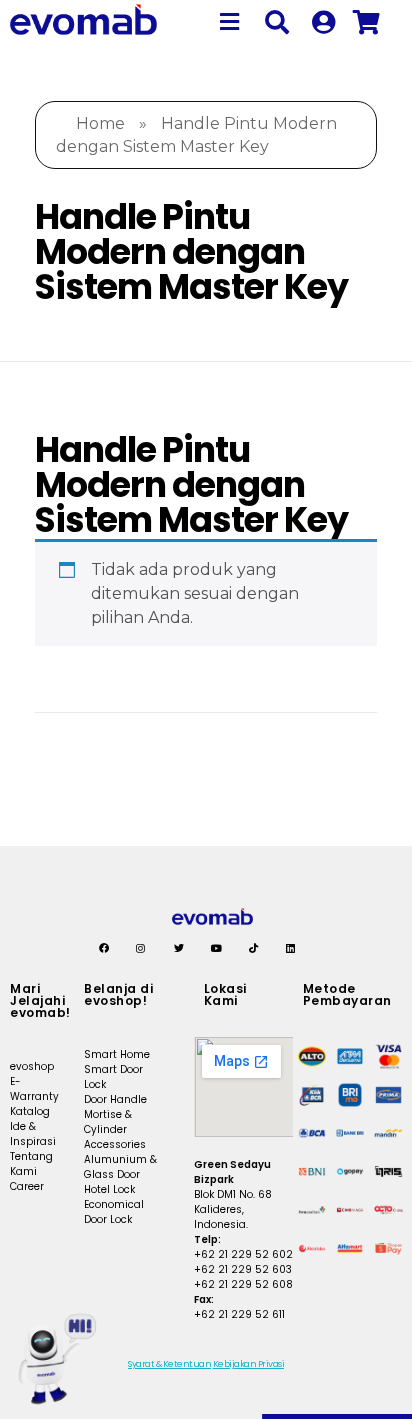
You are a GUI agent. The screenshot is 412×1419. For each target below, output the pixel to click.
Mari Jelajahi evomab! (40, 1000)
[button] (230, 22)
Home (100, 123)
